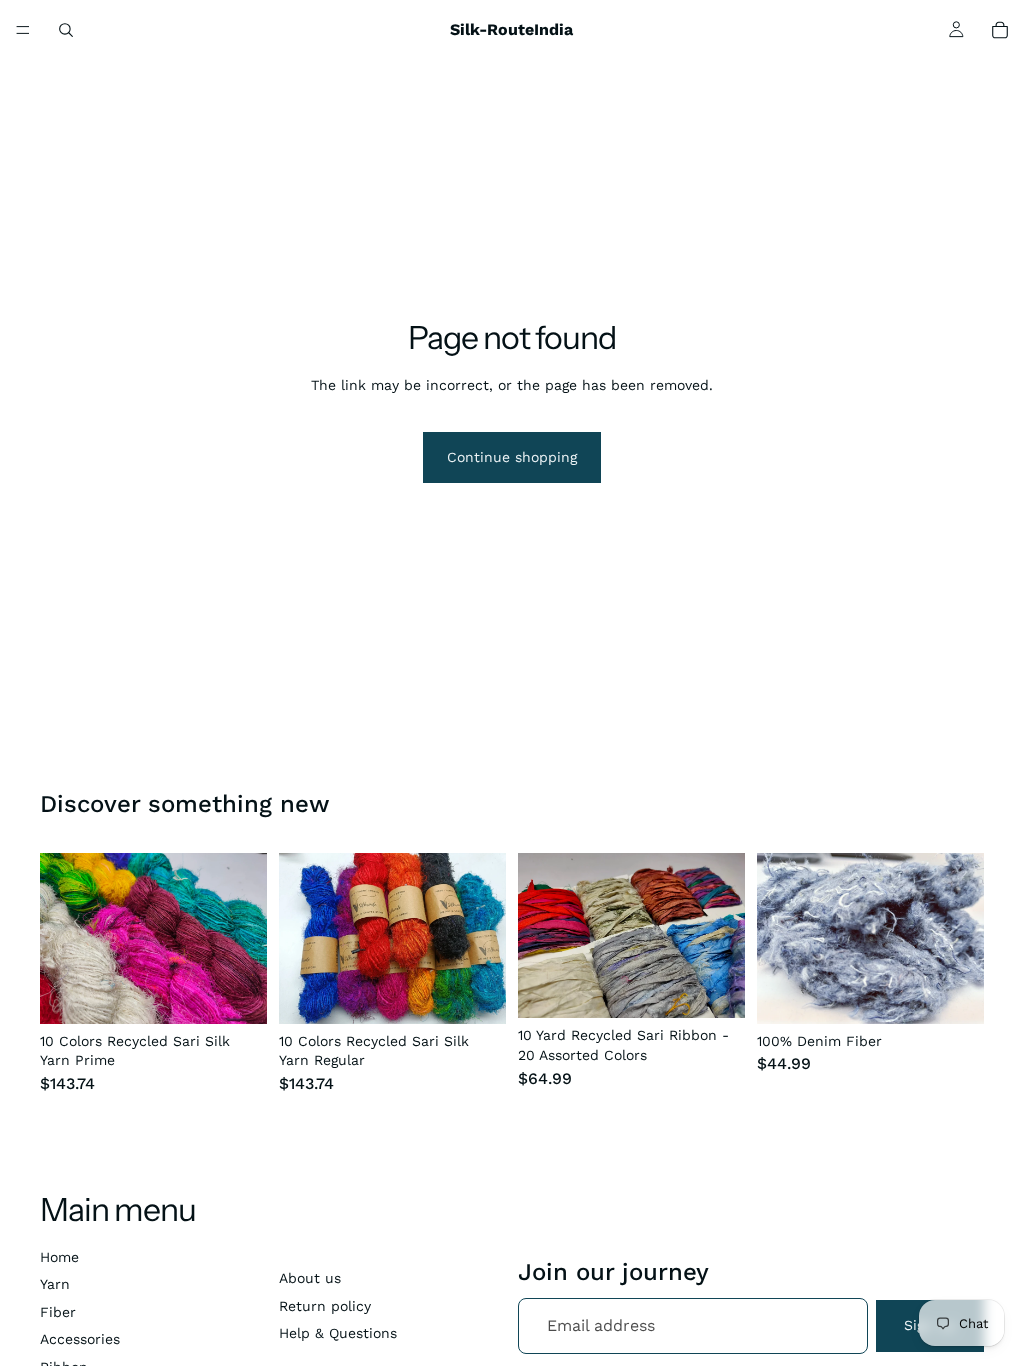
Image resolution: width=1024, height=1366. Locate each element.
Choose (253, 992)
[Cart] (1000, 30)
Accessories (80, 1339)
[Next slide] (245, 939)
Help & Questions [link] (338, 1333)
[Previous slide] (62, 939)
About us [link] (310, 1278)
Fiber (58, 1312)
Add (731, 987)
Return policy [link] (325, 1306)
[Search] (66, 30)
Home (59, 1257)
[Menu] (23, 30)
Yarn (55, 1284)
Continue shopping (512, 457)
